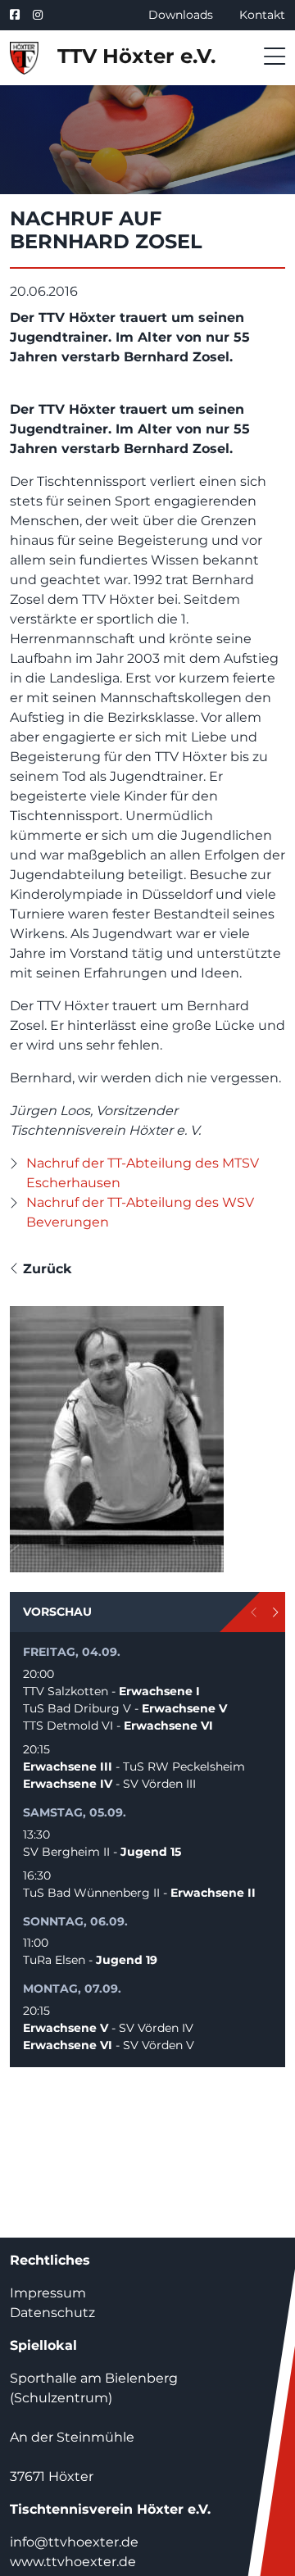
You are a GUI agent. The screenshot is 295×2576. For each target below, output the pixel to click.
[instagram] (38, 15)
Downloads (181, 15)
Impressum (48, 2293)
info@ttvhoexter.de (74, 2542)
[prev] (254, 1612)
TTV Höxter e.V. (134, 56)
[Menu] (270, 57)
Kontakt (262, 15)
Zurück (45, 1269)
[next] (275, 1612)
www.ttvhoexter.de (73, 2562)
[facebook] (18, 15)
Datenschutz (52, 2313)
